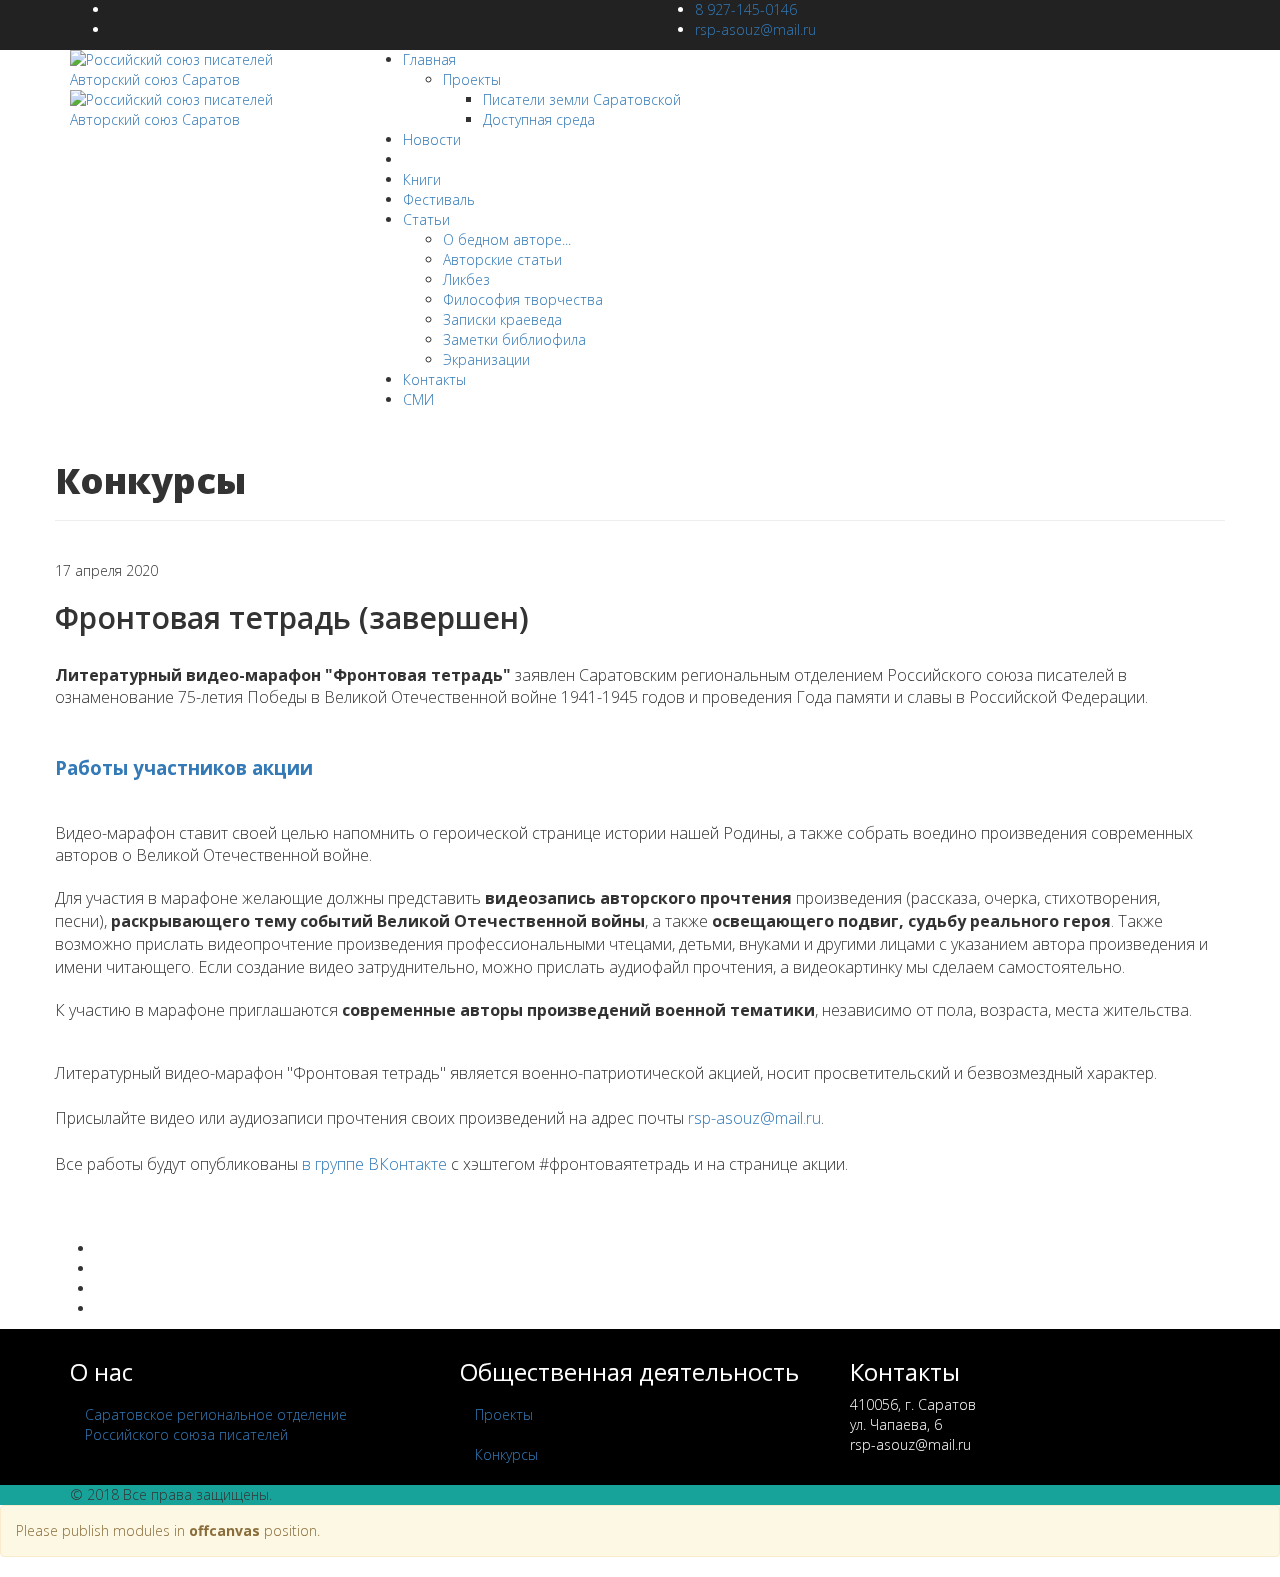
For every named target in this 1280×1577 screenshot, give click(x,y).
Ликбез (466, 279)
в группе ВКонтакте (374, 1164)
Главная (429, 59)
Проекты (472, 79)
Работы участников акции (184, 767)
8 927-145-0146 (746, 9)
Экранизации (486, 359)
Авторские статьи (502, 259)
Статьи (426, 219)
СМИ (418, 399)
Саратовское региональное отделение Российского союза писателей (216, 1424)
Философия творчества (523, 299)
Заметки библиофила (514, 339)
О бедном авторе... (507, 239)
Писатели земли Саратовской (582, 99)
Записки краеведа (502, 319)
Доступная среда (539, 119)
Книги (422, 179)
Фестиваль (439, 199)
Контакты (434, 379)
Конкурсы (434, 159)
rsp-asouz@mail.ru (755, 29)
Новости (432, 139)
